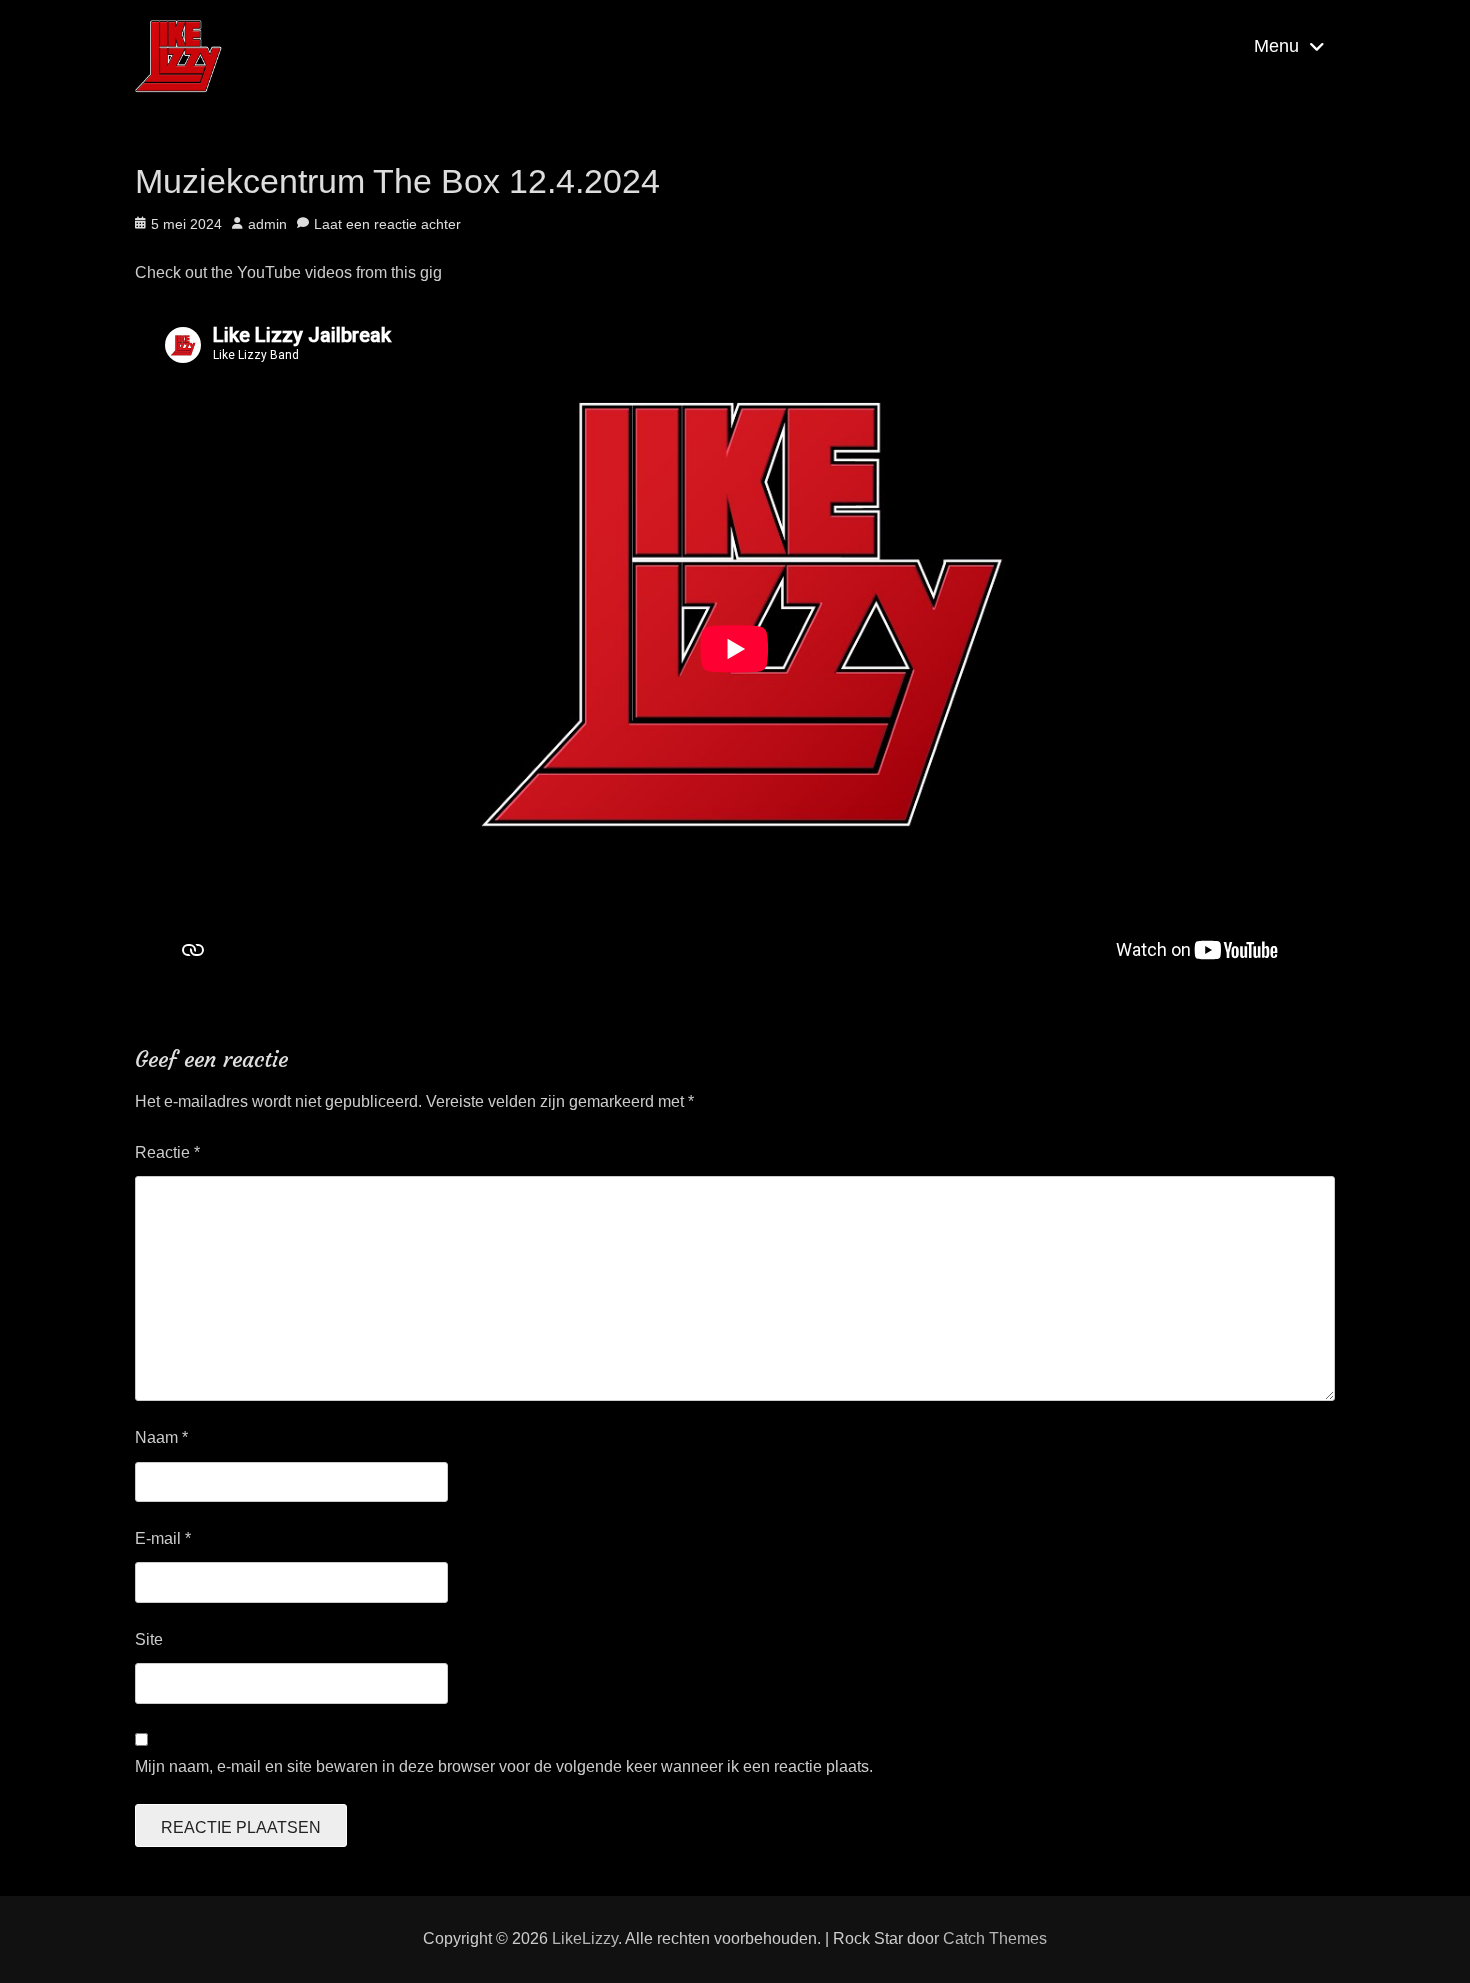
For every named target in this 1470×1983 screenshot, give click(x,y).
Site (149, 1639)
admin (267, 224)
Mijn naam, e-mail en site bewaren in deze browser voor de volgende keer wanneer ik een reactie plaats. (504, 1766)
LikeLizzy (585, 1938)
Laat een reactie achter (387, 224)
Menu (1276, 46)
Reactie (167, 1152)
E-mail (163, 1538)
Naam (161, 1437)
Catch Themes (995, 1938)
